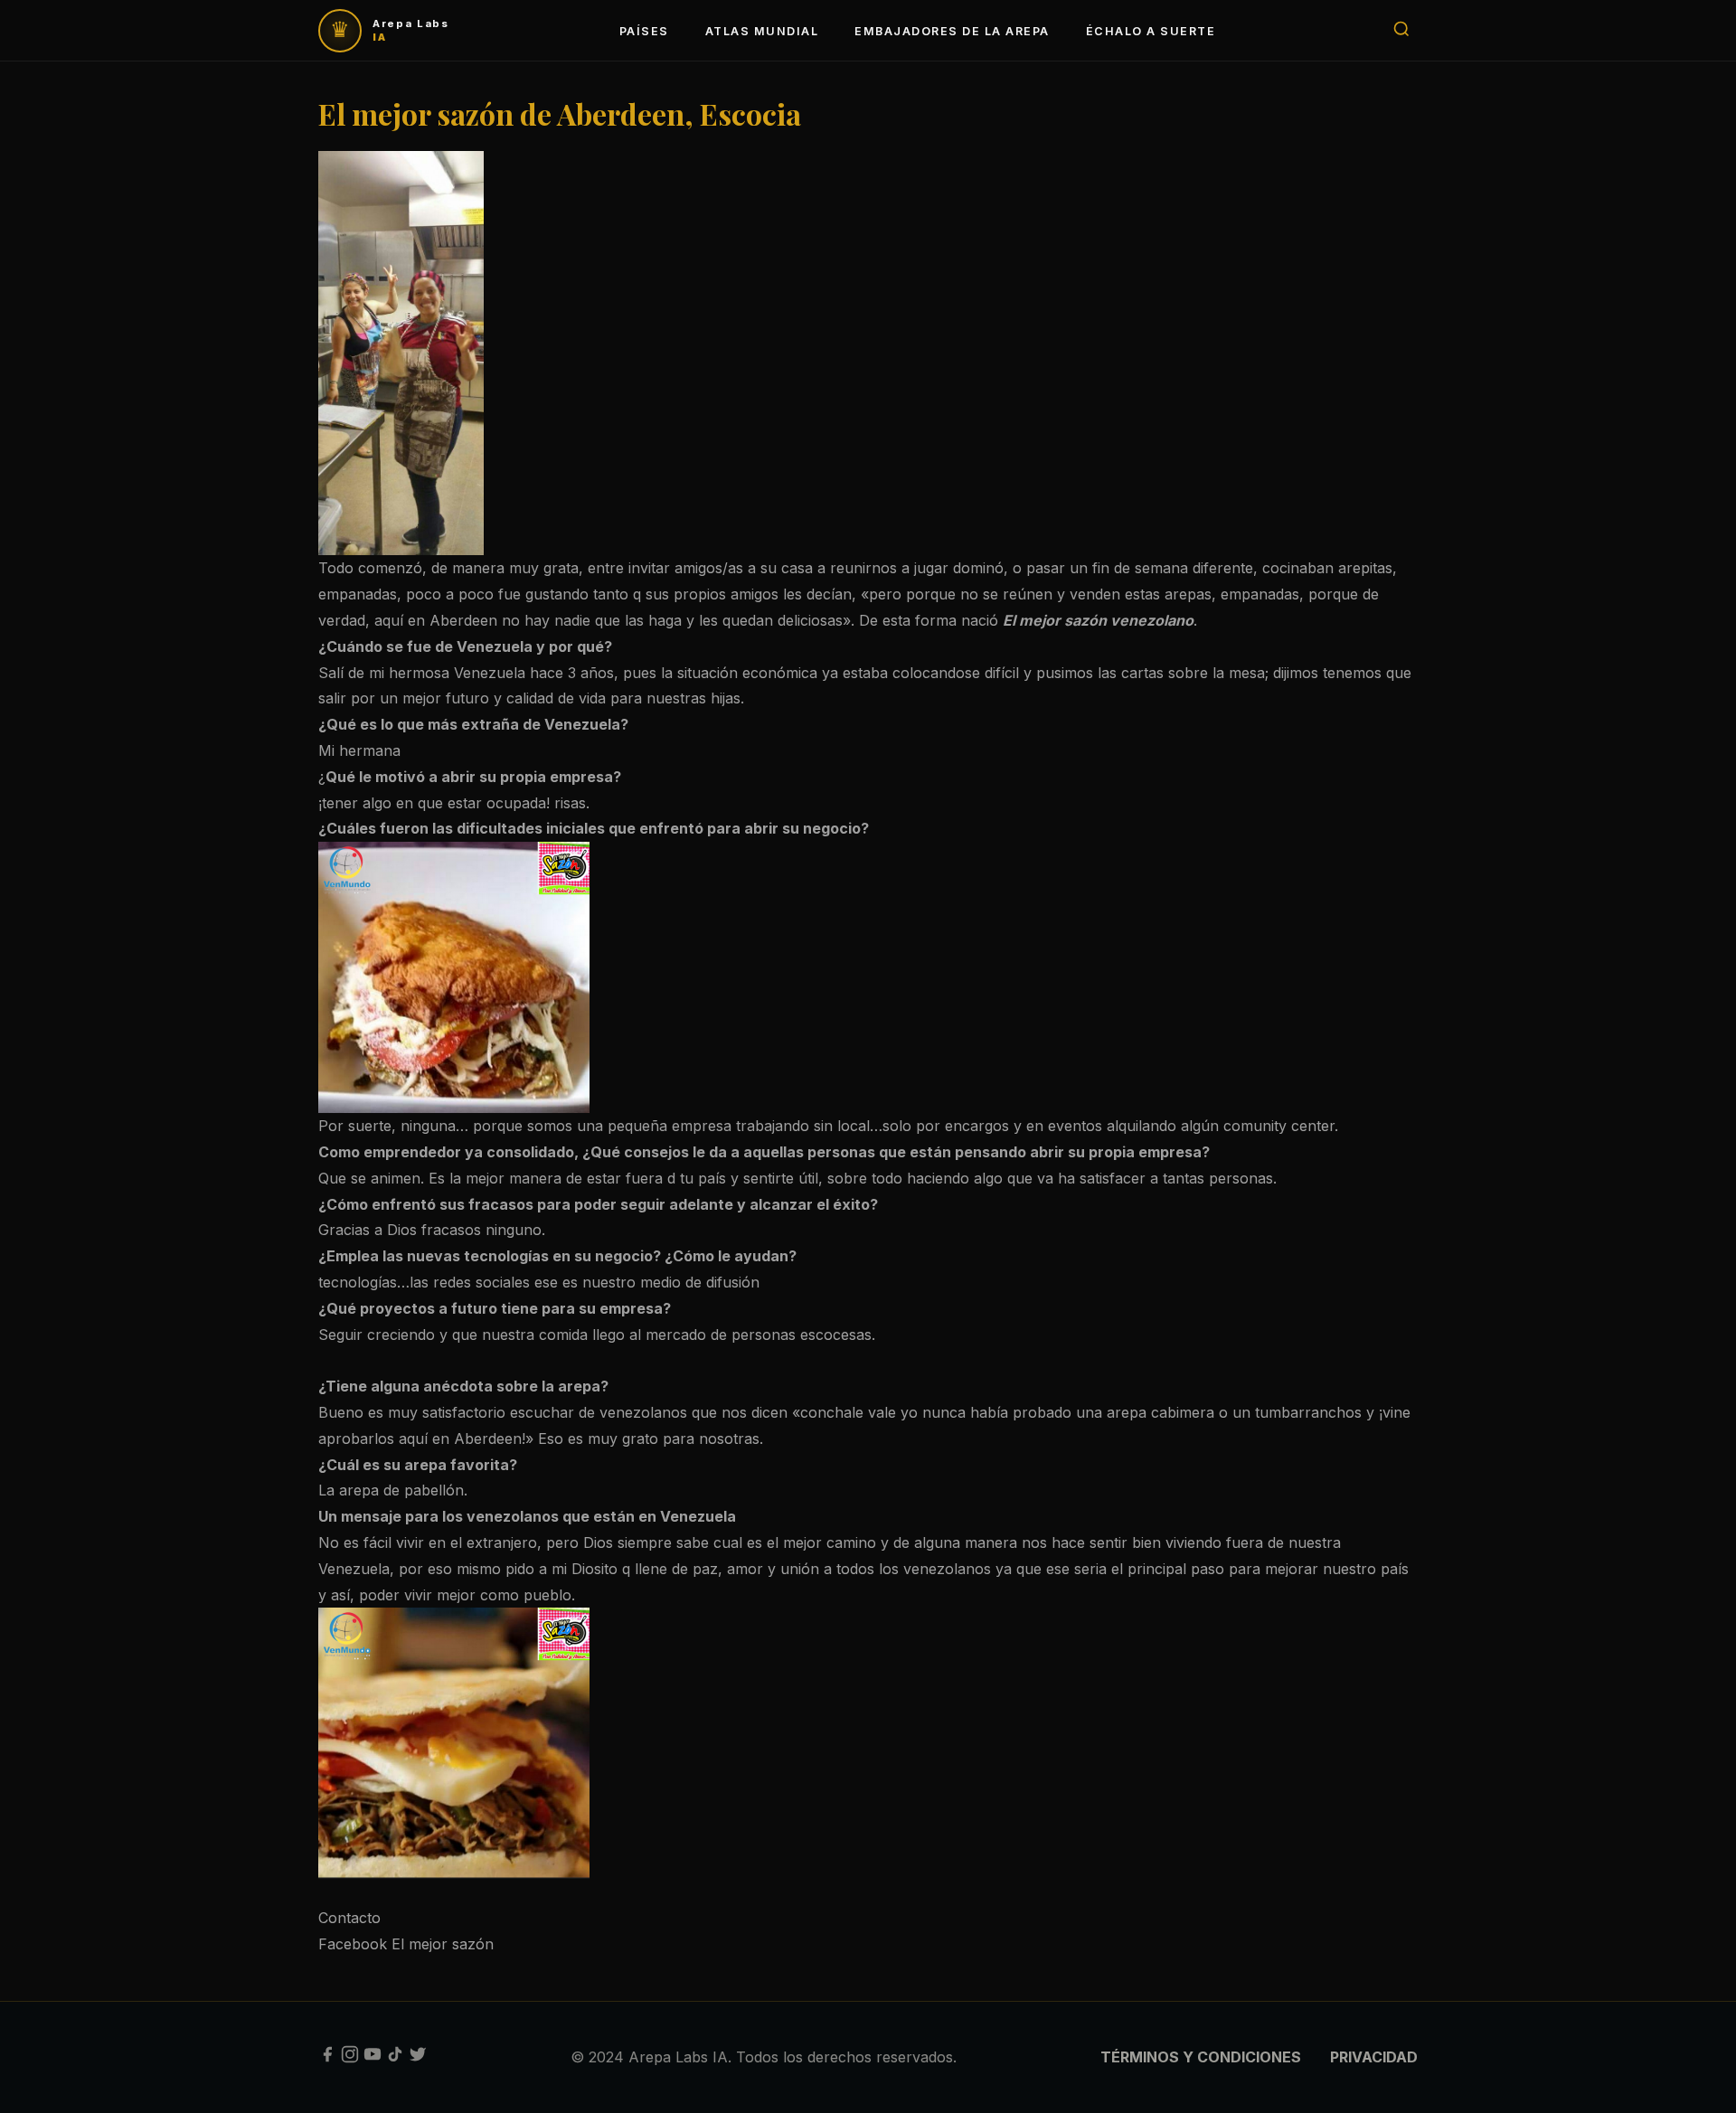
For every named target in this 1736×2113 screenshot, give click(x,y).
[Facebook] (327, 2058)
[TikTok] (395, 2058)
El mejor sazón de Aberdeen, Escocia (560, 113)
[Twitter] (418, 2058)
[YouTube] (373, 2058)
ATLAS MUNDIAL (762, 31)
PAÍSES (644, 31)
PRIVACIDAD (1374, 2057)
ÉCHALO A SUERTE (1151, 31)
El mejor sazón (443, 1944)
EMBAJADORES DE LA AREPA (952, 31)
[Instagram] (350, 2058)
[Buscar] (1401, 30)
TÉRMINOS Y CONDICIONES (1201, 2057)
